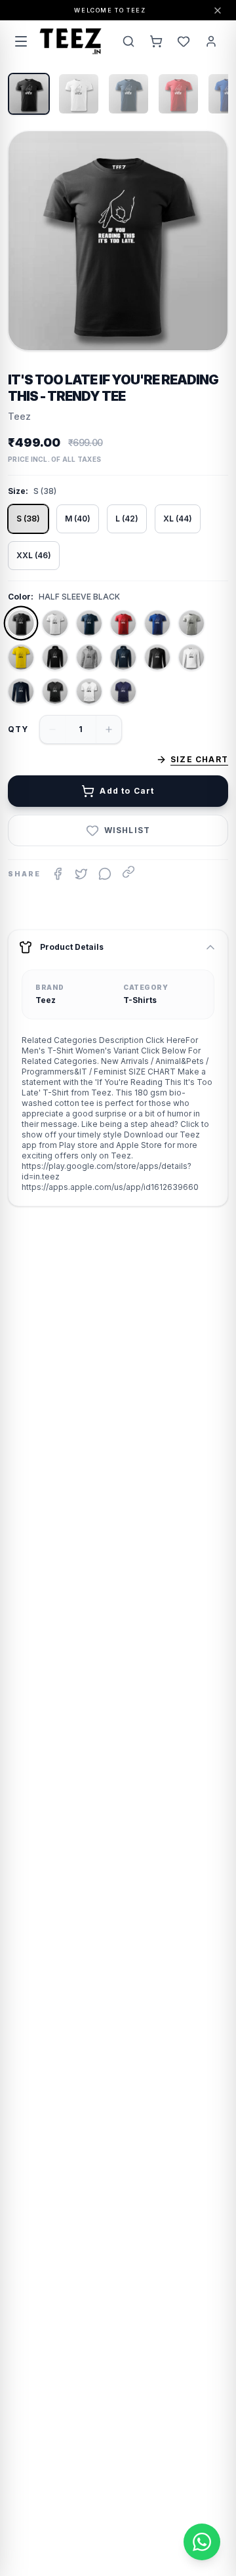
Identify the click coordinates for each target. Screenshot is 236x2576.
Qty (18, 729)
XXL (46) (34, 555)
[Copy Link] (128, 872)
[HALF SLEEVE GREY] (191, 623)
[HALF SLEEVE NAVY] (89, 623)
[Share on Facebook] (58, 874)
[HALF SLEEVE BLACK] (21, 623)
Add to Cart (127, 791)
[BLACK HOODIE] (55, 657)
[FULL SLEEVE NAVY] (21, 691)
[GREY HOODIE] (89, 657)
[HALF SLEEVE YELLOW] (21, 657)
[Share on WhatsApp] (105, 874)
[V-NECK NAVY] (123, 691)
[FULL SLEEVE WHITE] (191, 657)
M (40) (78, 519)
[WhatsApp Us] (202, 2542)
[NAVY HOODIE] (123, 657)
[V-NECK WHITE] (89, 691)
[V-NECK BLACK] (55, 691)
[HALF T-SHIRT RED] (123, 623)
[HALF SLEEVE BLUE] (157, 623)
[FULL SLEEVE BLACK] (157, 657)
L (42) (127, 519)
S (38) (28, 519)
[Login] (211, 41)
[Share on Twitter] (81, 874)
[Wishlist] (184, 41)
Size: (18, 491)
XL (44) (178, 519)
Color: (21, 597)
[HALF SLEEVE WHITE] (55, 623)
